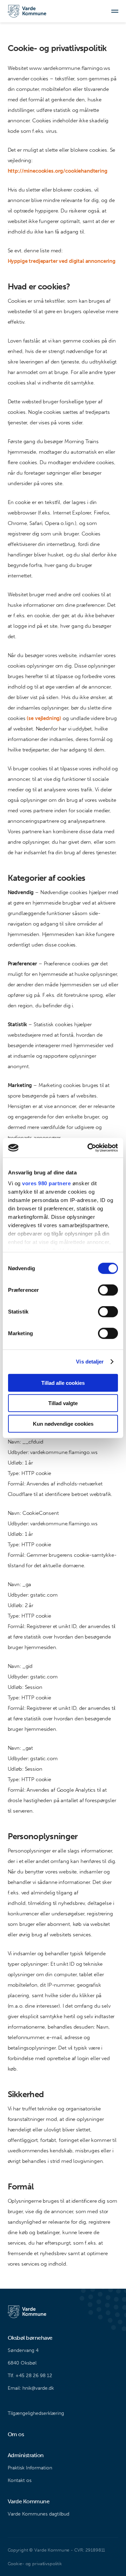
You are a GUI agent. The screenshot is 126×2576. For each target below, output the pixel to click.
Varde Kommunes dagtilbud (38, 2514)
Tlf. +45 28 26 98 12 (30, 2376)
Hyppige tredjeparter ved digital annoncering (62, 261)
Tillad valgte (63, 1403)
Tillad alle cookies (63, 1383)
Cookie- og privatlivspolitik (35, 2564)
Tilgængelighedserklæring (36, 2413)
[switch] (108, 1290)
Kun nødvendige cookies (63, 1423)
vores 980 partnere (46, 1183)
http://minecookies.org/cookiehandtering (58, 171)
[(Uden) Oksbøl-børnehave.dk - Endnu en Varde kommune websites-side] (27, 11)
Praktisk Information (30, 2468)
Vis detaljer (90, 1362)
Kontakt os (20, 2480)
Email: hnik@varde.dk (31, 2388)
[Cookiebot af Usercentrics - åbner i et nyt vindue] (89, 1148)
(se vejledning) (44, 718)
